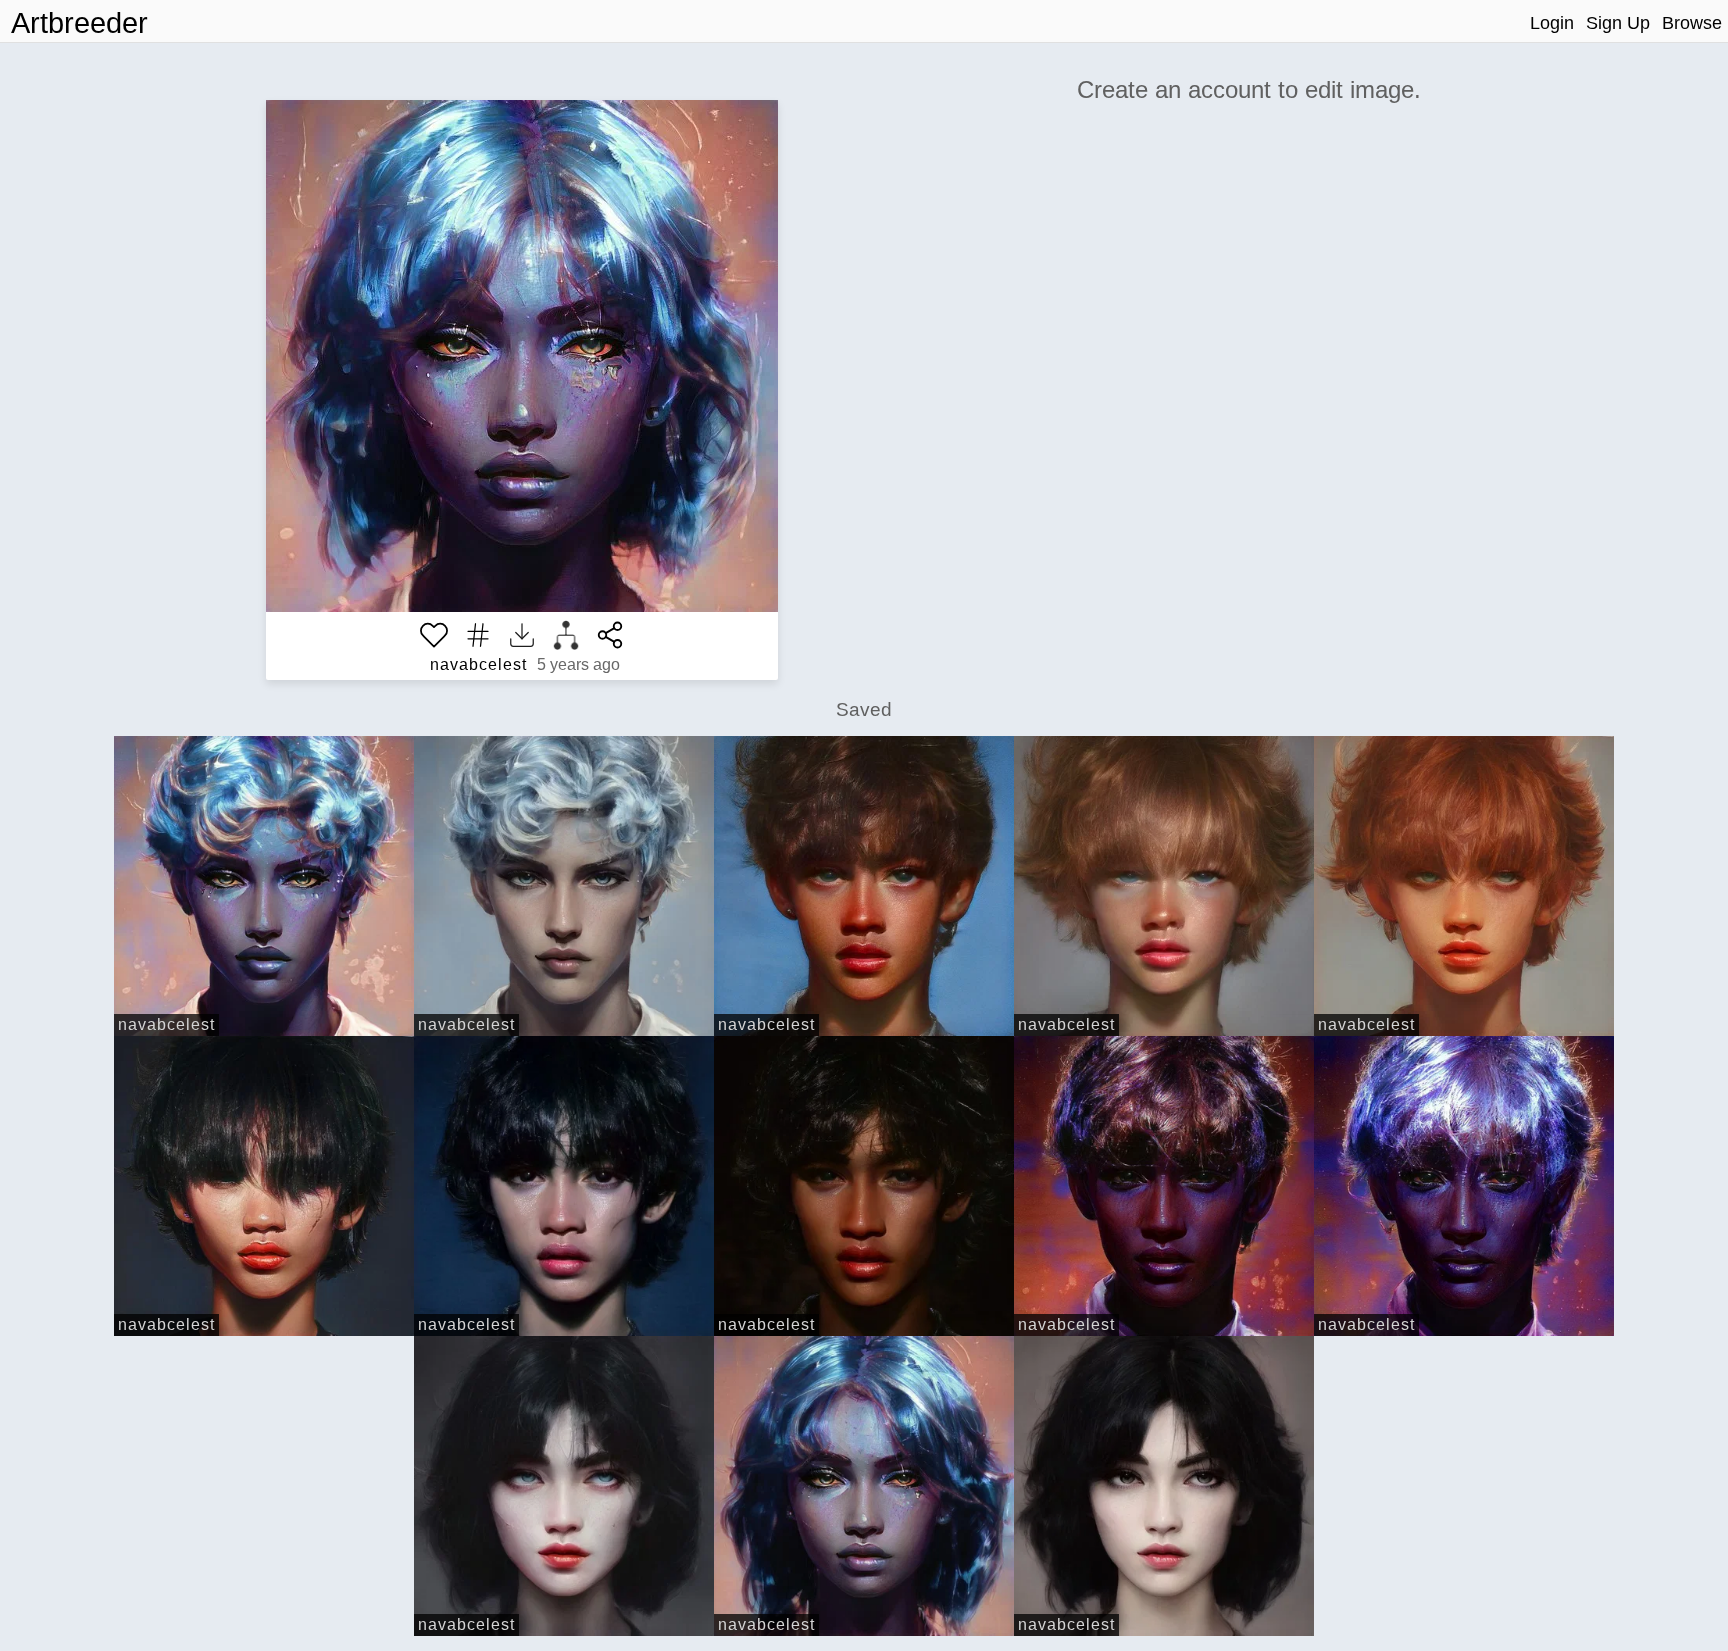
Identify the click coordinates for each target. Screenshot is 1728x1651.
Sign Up (1618, 23)
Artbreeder (79, 23)
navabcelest (478, 664)
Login (1552, 23)
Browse (1692, 23)
